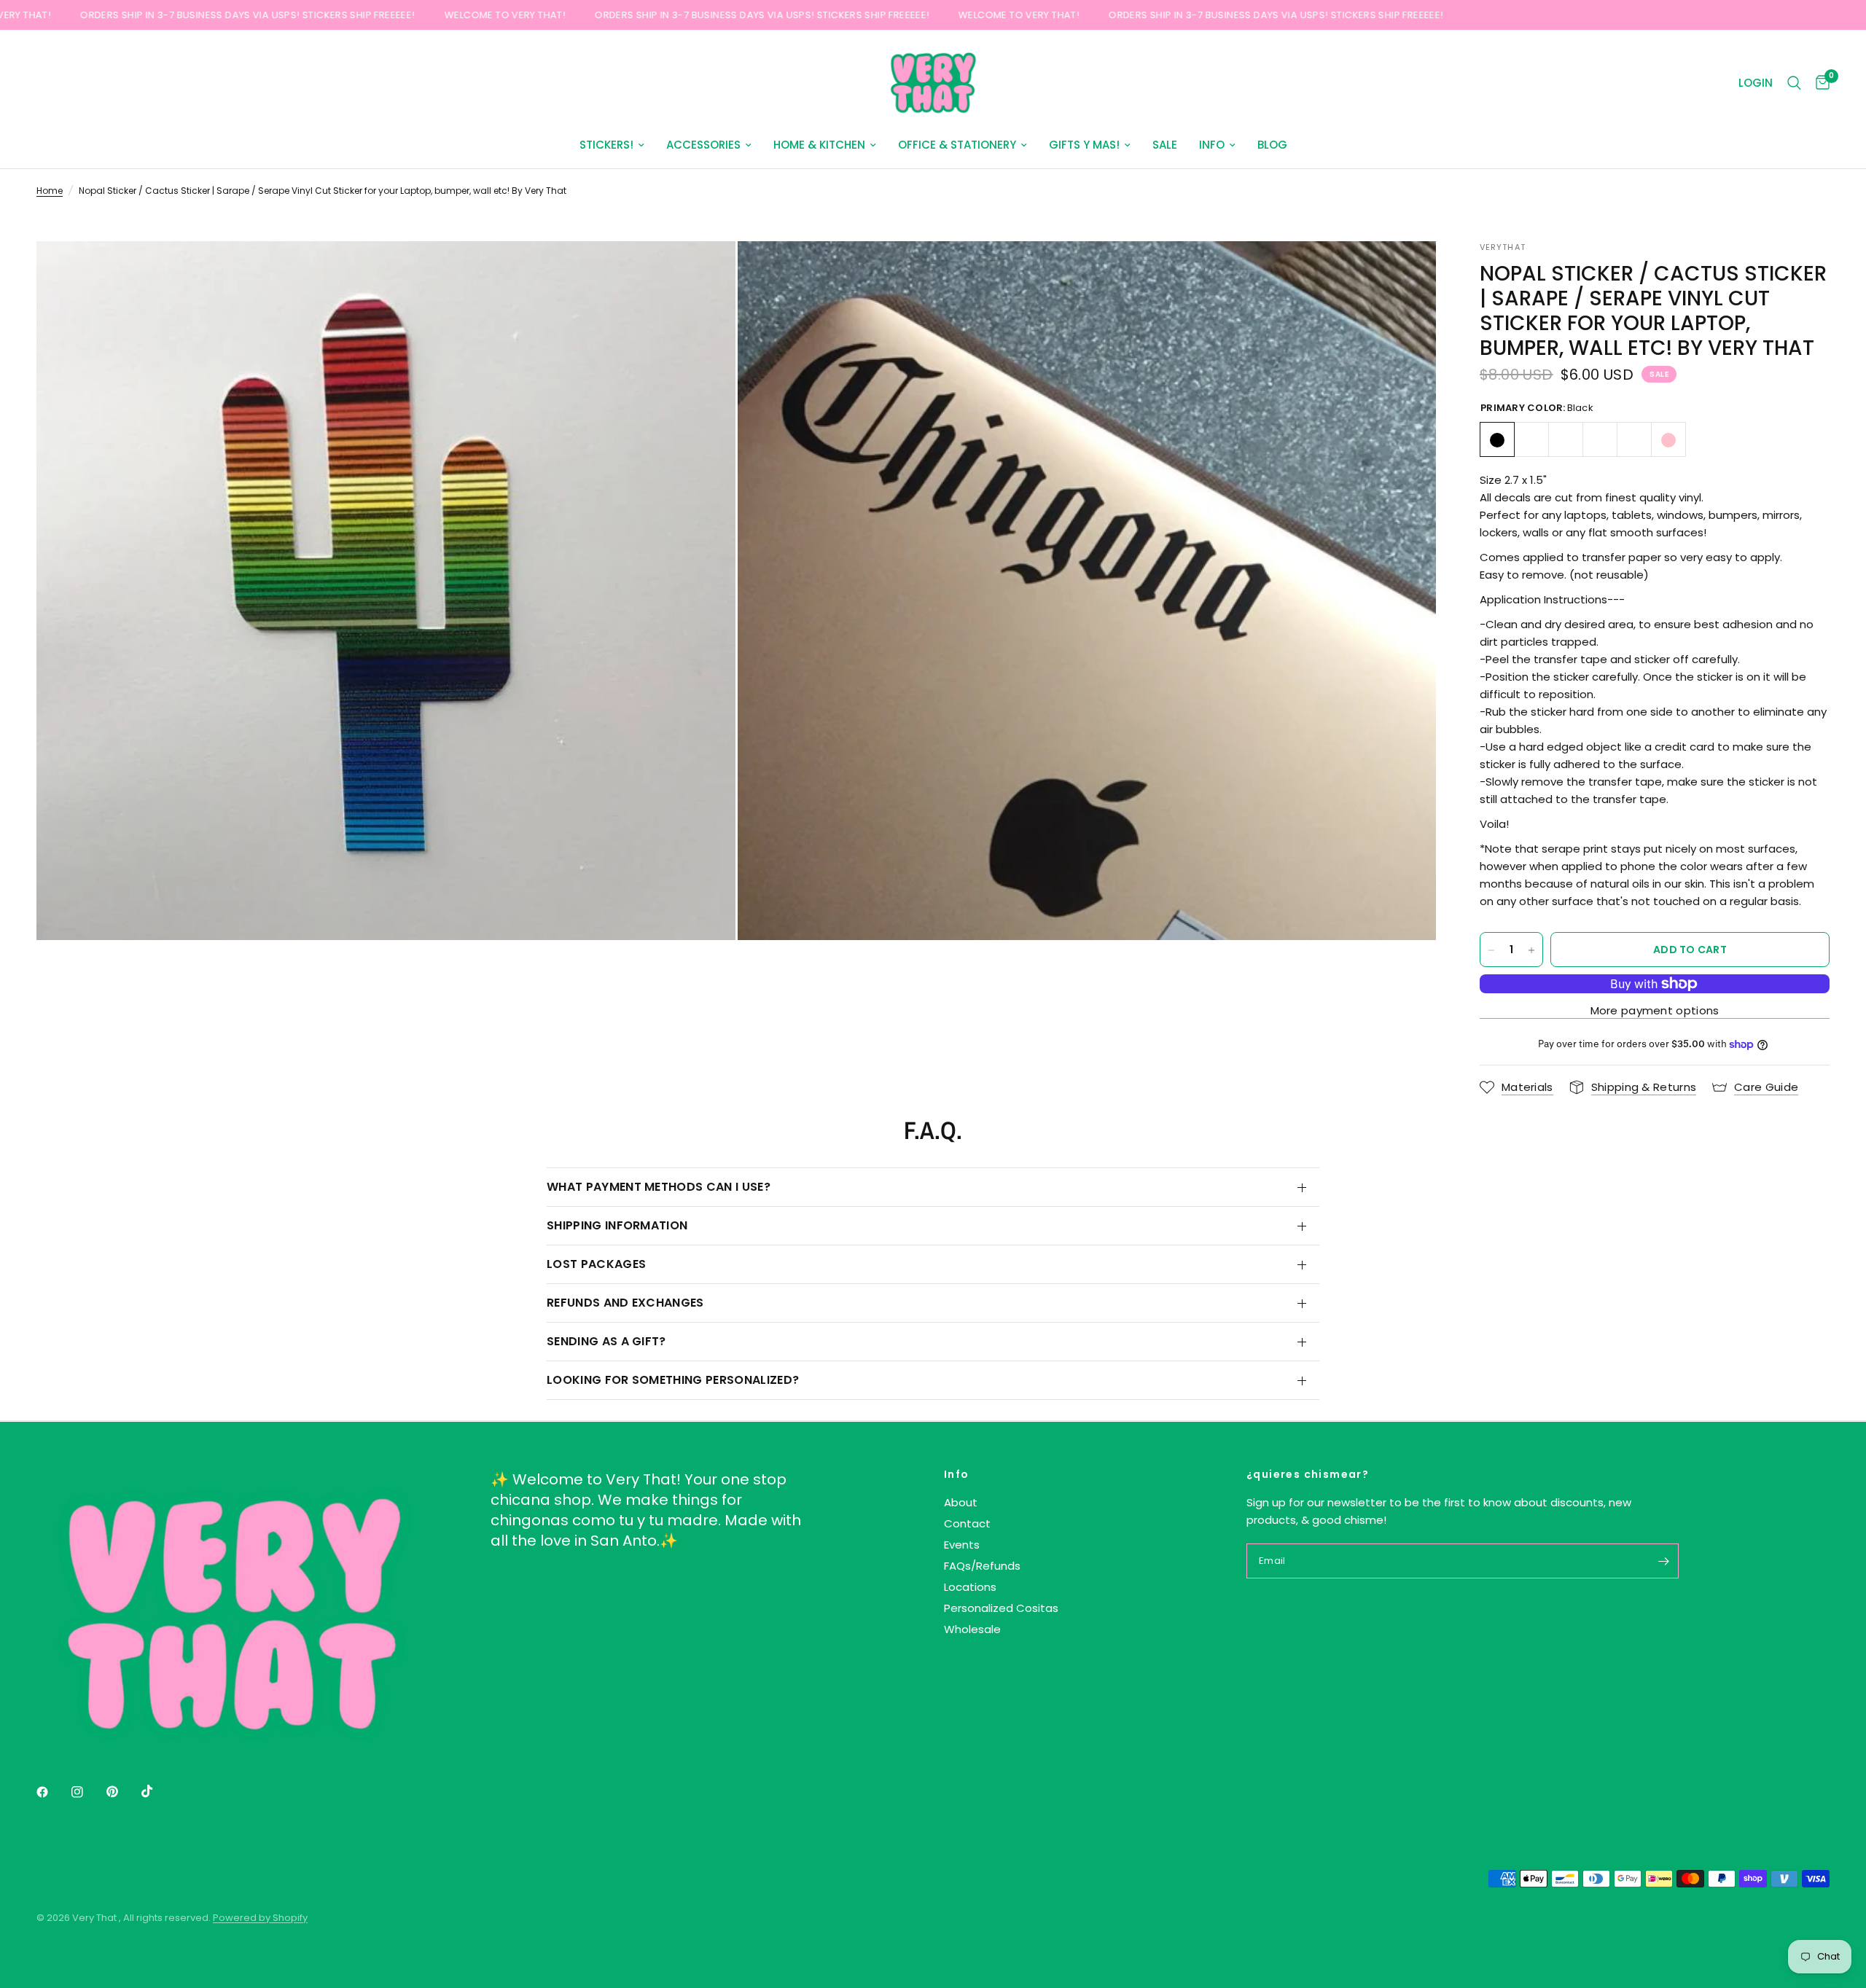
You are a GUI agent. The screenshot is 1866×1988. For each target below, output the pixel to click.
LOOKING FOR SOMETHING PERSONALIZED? (673, 1380)
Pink (1668, 440)
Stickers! (606, 145)
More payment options (1655, 1010)
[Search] (1794, 83)
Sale (1165, 145)
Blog (1272, 145)
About (961, 1502)
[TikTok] (157, 1791)
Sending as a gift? (606, 1341)
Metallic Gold (1566, 440)
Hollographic (1600, 440)
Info (1212, 145)
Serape (1634, 440)
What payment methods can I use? (659, 1187)
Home (50, 191)
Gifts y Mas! (1084, 145)
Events (962, 1545)
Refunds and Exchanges (625, 1303)
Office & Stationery (957, 145)
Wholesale (972, 1629)
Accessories (703, 145)
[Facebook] (52, 1792)
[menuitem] (612, 145)
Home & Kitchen (819, 145)
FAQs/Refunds (982, 1566)
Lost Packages (596, 1264)
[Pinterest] (122, 1792)
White (1531, 440)
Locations (970, 1587)
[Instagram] (87, 1792)
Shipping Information (617, 1225)
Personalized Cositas (1001, 1608)
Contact (967, 1523)
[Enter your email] (1664, 1561)
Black (1497, 440)
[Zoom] (705, 272)
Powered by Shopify (260, 1918)
